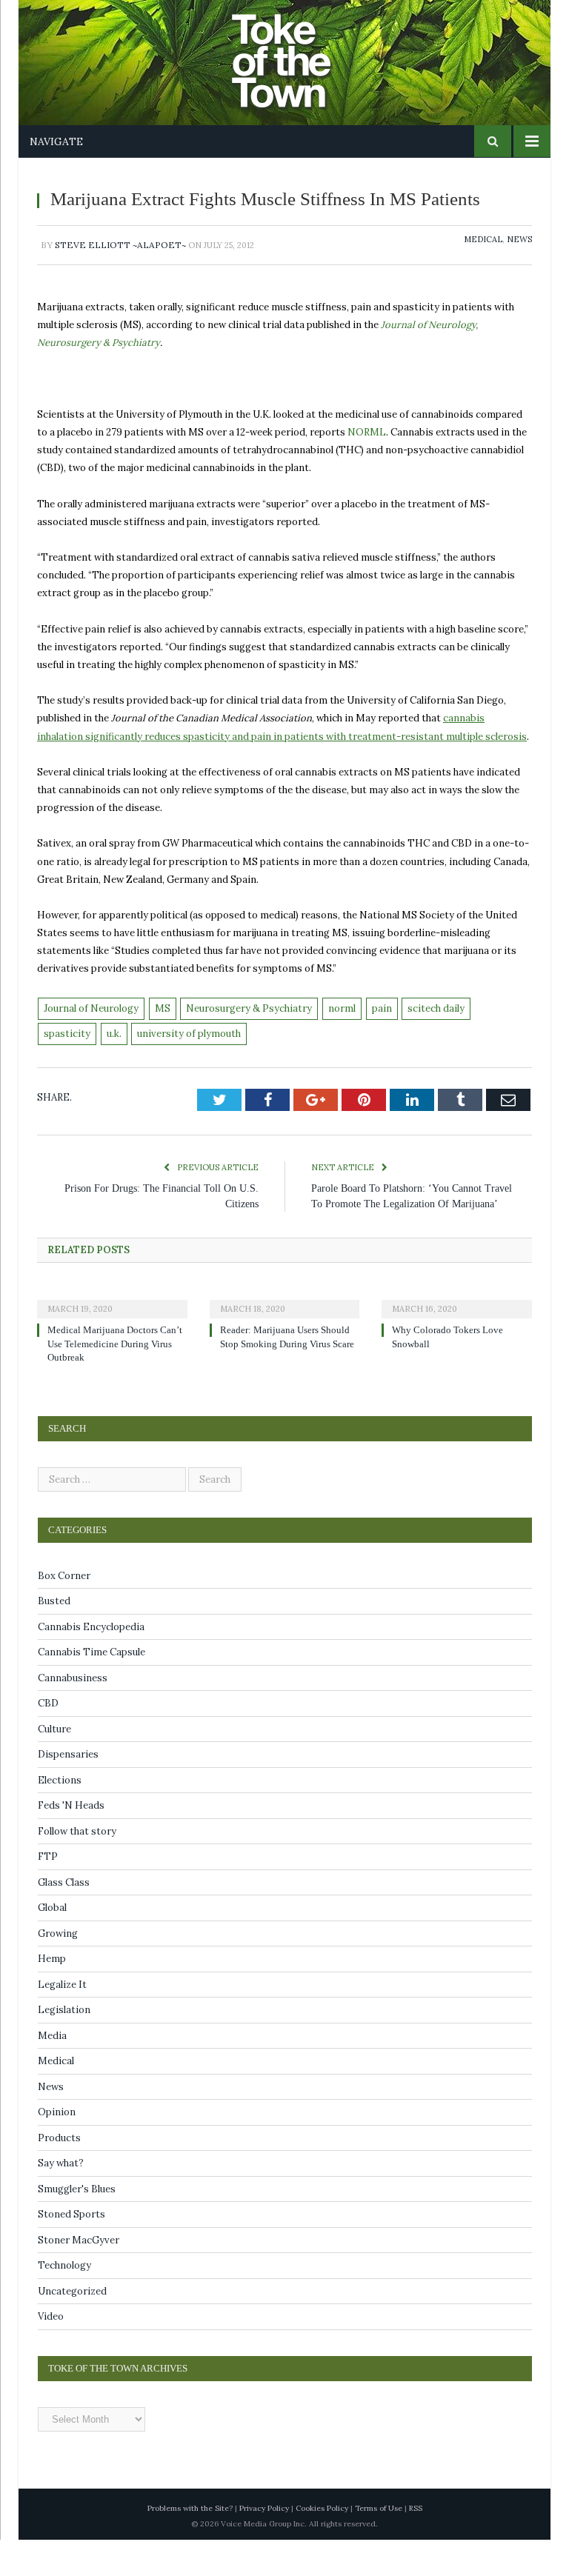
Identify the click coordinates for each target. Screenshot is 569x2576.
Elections (60, 1816)
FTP (48, 1893)
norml (342, 1029)
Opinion (57, 2148)
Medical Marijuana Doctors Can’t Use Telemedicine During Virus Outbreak (115, 1380)
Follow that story (77, 1868)
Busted (54, 1637)
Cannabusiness (73, 1714)
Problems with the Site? (190, 2545)
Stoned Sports (71, 2250)
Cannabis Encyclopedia (91, 1663)
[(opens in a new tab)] (112, 1335)
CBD (48, 1739)
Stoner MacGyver (79, 2276)
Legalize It (62, 2021)
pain (382, 1029)
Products (59, 2174)
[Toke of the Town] (299, 51)
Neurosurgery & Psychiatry (249, 1029)
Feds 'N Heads (71, 1842)
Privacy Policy (264, 2545)
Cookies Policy (322, 2545)
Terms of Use (379, 2545)
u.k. (114, 1054)
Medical (483, 260)
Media (52, 2072)
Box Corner (64, 1612)
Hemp (52, 1995)
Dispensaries (68, 1791)
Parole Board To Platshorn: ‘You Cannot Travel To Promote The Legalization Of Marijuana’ (405, 1225)
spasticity (67, 1054)
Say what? (61, 2199)
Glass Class (64, 1919)
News (519, 260)
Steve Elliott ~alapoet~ (120, 266)
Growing (58, 1970)
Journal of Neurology (91, 1029)
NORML (367, 453)
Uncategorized (72, 2328)
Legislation (64, 2046)
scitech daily (436, 1029)
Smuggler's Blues (77, 2225)
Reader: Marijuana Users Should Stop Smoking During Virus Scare (289, 1380)
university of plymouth (189, 1054)
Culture (54, 1765)
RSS (416, 2545)
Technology (64, 2302)
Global (52, 1944)
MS (163, 1029)
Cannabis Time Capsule (91, 1688)
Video (51, 2353)
